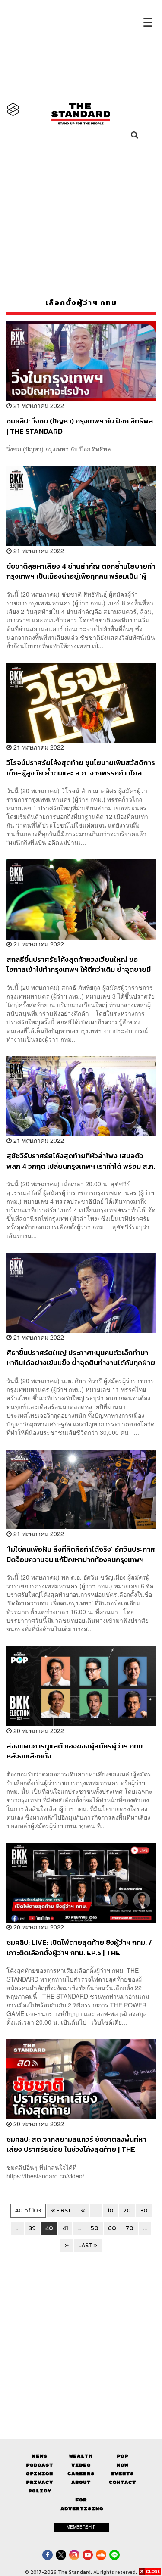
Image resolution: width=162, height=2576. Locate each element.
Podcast (40, 2465)
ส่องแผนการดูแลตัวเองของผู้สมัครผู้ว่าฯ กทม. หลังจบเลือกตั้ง (75, 1751)
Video (81, 2465)
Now (122, 2465)
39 (32, 2228)
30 (144, 2210)
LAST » (88, 2245)
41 (65, 2228)
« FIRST (61, 2210)
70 (130, 2228)
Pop (122, 2456)
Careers (81, 2474)
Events (122, 2474)
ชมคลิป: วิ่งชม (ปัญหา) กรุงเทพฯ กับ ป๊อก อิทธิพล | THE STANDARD (80, 426)
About (81, 2482)
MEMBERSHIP (81, 2527)
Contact (122, 2482)
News (40, 2456)
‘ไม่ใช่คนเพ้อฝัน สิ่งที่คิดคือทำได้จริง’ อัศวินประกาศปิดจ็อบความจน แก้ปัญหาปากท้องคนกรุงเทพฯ (81, 1554)
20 (127, 2210)
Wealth (81, 2456)
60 (112, 2228)
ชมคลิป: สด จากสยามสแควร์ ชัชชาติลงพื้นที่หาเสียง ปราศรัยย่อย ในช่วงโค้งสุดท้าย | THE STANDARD (76, 2144)
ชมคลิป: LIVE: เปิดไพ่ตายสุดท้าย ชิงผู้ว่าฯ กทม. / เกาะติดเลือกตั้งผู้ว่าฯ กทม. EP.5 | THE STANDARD (79, 1947)
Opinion (40, 2474)
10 (111, 2210)
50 (95, 2228)
